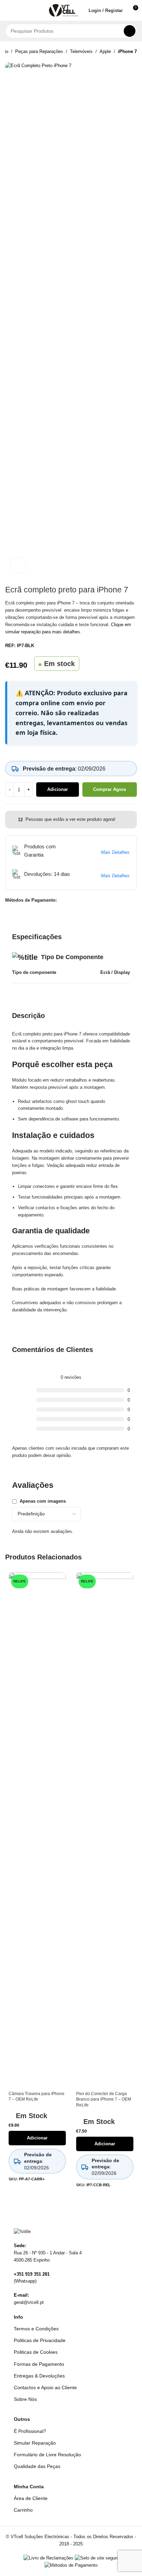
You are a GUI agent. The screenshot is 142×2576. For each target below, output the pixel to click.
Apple (105, 51)
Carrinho (23, 2510)
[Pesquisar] (130, 31)
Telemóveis (81, 51)
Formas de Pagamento (39, 2364)
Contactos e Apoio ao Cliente (45, 2387)
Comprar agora (109, 789)
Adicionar (58, 789)
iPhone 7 (127, 51)
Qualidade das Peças (37, 2466)
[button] (8, 10)
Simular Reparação (35, 2443)
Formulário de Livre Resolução (47, 2455)
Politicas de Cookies (36, 2352)
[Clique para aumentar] (18, 565)
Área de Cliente (31, 2498)
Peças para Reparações (39, 51)
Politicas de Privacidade (40, 2340)
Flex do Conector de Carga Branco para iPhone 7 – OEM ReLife (104, 2099)
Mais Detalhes (115, 852)
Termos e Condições (36, 2329)
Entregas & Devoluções (39, 2376)
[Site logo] (64, 10)
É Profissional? (30, 2431)
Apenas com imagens (43, 1501)
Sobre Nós (25, 2399)
